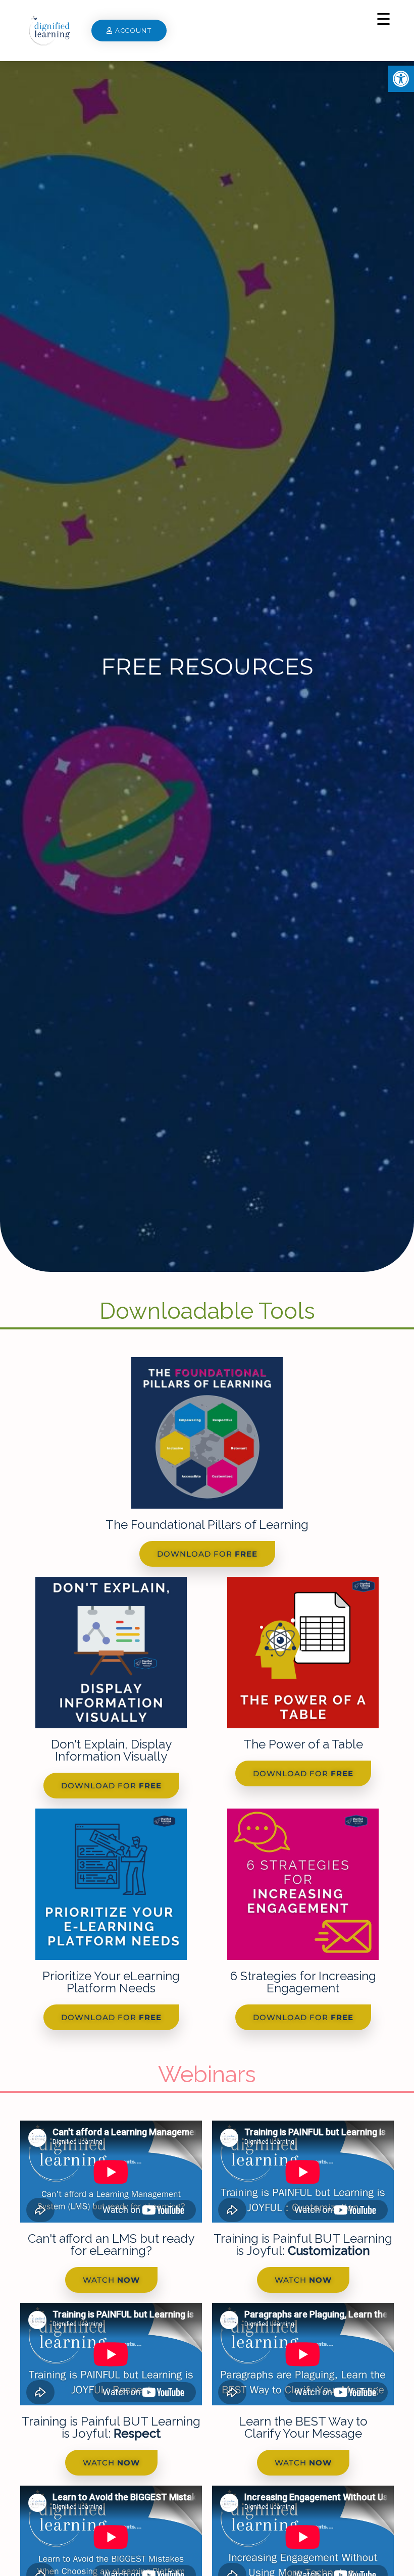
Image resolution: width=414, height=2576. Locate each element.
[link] (401, 79)
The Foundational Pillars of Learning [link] (207, 1525)
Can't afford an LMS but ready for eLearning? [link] (111, 2245)
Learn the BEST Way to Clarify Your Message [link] (303, 2427)
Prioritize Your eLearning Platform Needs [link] (111, 1982)
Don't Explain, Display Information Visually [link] (111, 1750)
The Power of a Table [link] (303, 1744)
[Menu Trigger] (383, 19)
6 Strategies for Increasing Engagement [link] (303, 1982)
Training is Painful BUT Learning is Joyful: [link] (303, 2245)
